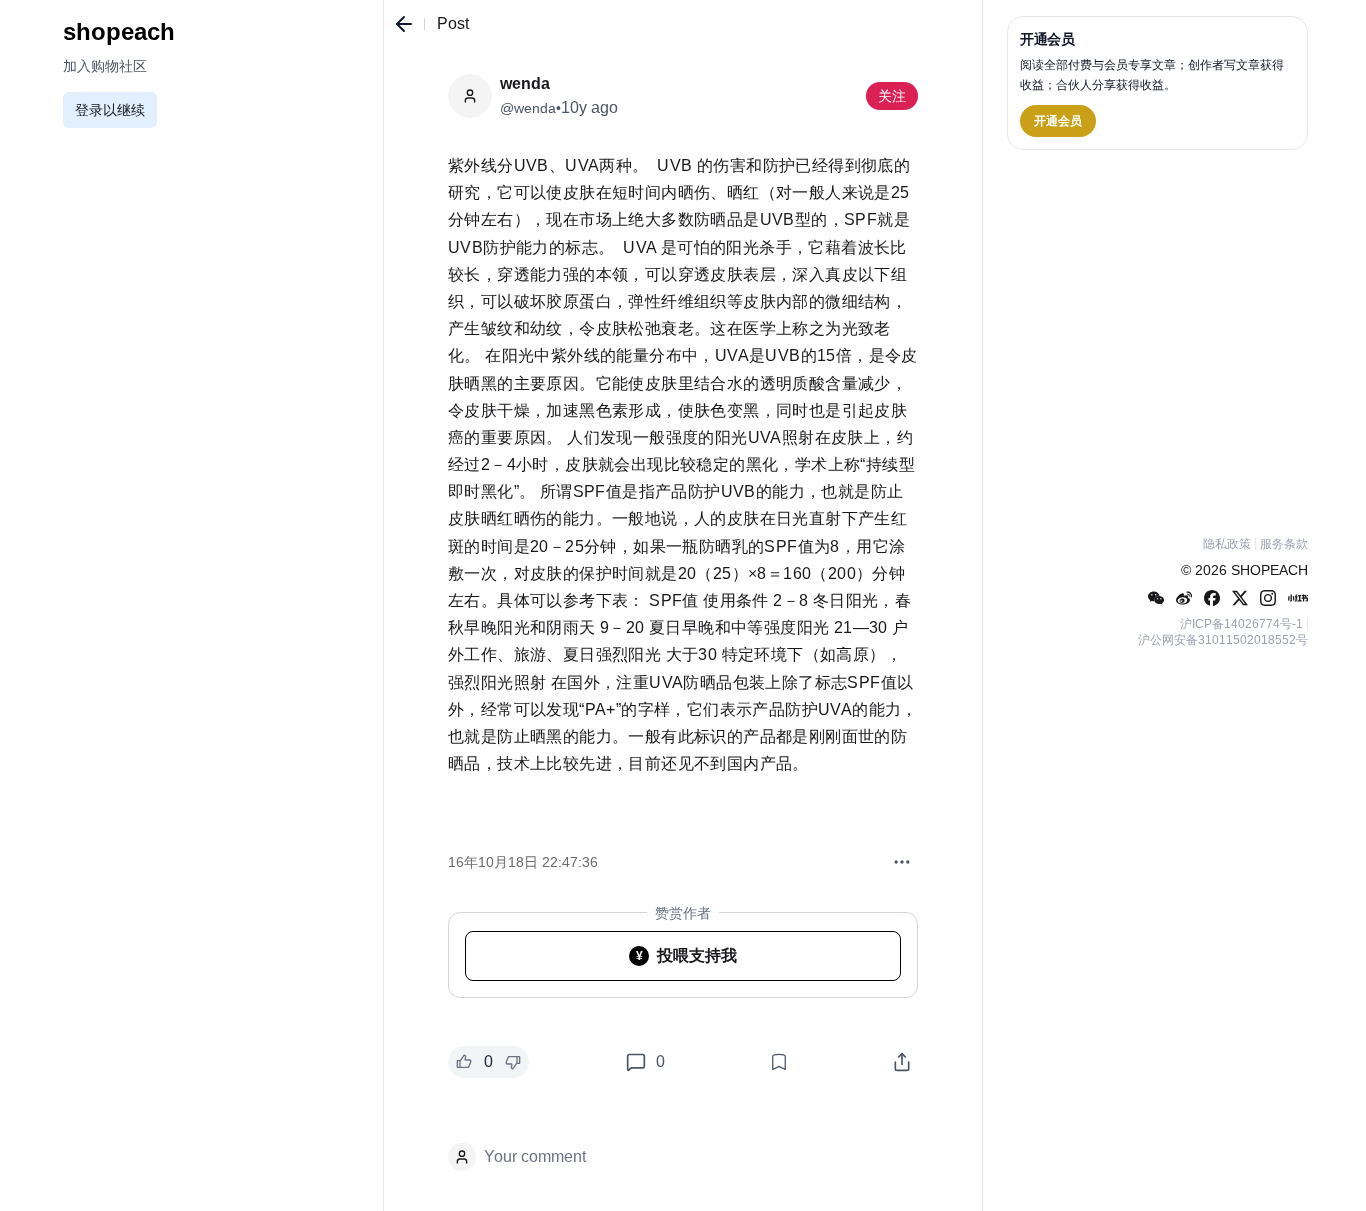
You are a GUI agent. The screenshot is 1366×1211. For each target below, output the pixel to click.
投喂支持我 (687, 955)
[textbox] (683, 486)
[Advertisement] (1157, 339)
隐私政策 (1227, 544)
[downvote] (513, 1062)
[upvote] (464, 1062)
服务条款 (1284, 544)
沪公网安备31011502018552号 (1223, 640)
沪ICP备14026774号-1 (1241, 624)
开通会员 (1058, 121)
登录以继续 (110, 110)
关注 (892, 96)
